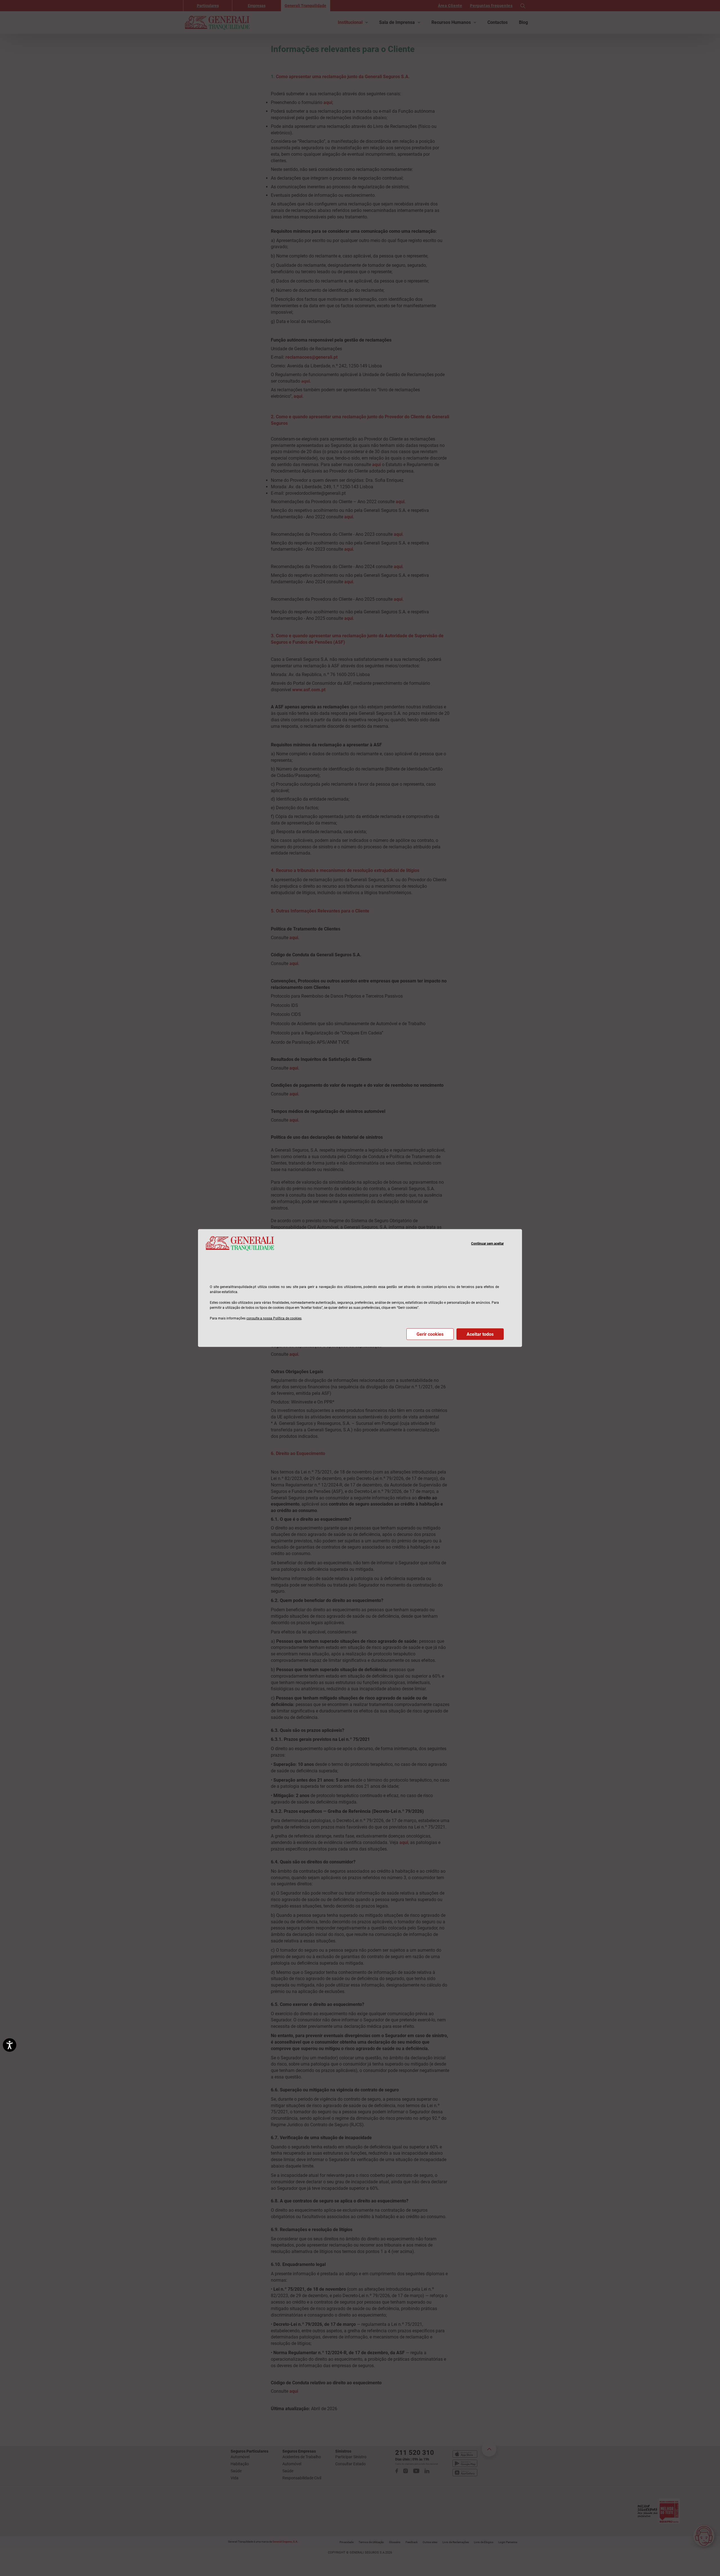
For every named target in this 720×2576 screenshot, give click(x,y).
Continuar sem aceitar (487, 1243)
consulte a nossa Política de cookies (274, 1318)
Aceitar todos (480, 1334)
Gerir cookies (430, 1334)
